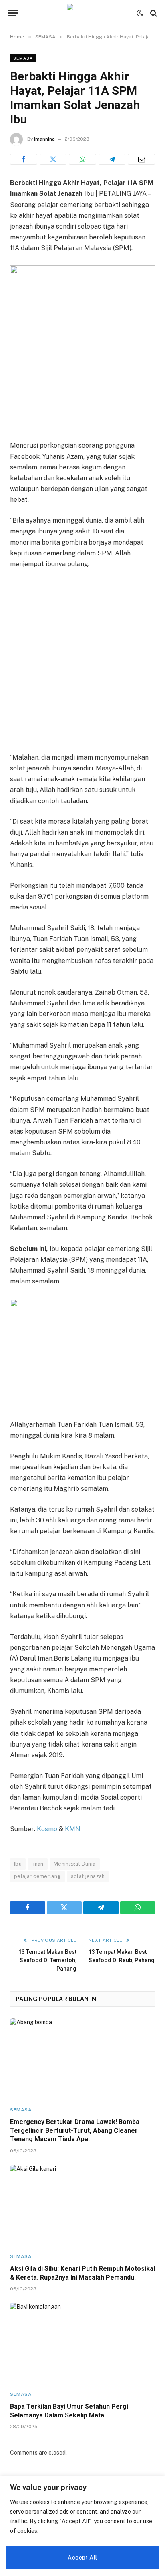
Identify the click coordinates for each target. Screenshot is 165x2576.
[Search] (153, 13)
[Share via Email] (141, 159)
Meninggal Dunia (75, 1864)
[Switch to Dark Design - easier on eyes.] (140, 13)
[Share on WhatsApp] (82, 159)
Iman (38, 1864)
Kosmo (47, 1829)
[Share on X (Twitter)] (53, 159)
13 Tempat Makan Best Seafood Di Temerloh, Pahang (47, 1960)
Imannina (44, 139)
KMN (73, 1829)
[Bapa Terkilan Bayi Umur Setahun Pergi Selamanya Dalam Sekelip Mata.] (82, 2343)
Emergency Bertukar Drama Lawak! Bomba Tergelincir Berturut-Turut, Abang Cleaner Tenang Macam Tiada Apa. (75, 2131)
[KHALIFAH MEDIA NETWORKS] (82, 13)
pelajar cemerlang (37, 1876)
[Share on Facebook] (24, 159)
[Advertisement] (82, 662)
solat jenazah (88, 1876)
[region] (82, 2526)
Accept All (82, 2558)
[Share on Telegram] (112, 159)
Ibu (18, 1864)
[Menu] (13, 13)
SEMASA (23, 58)
